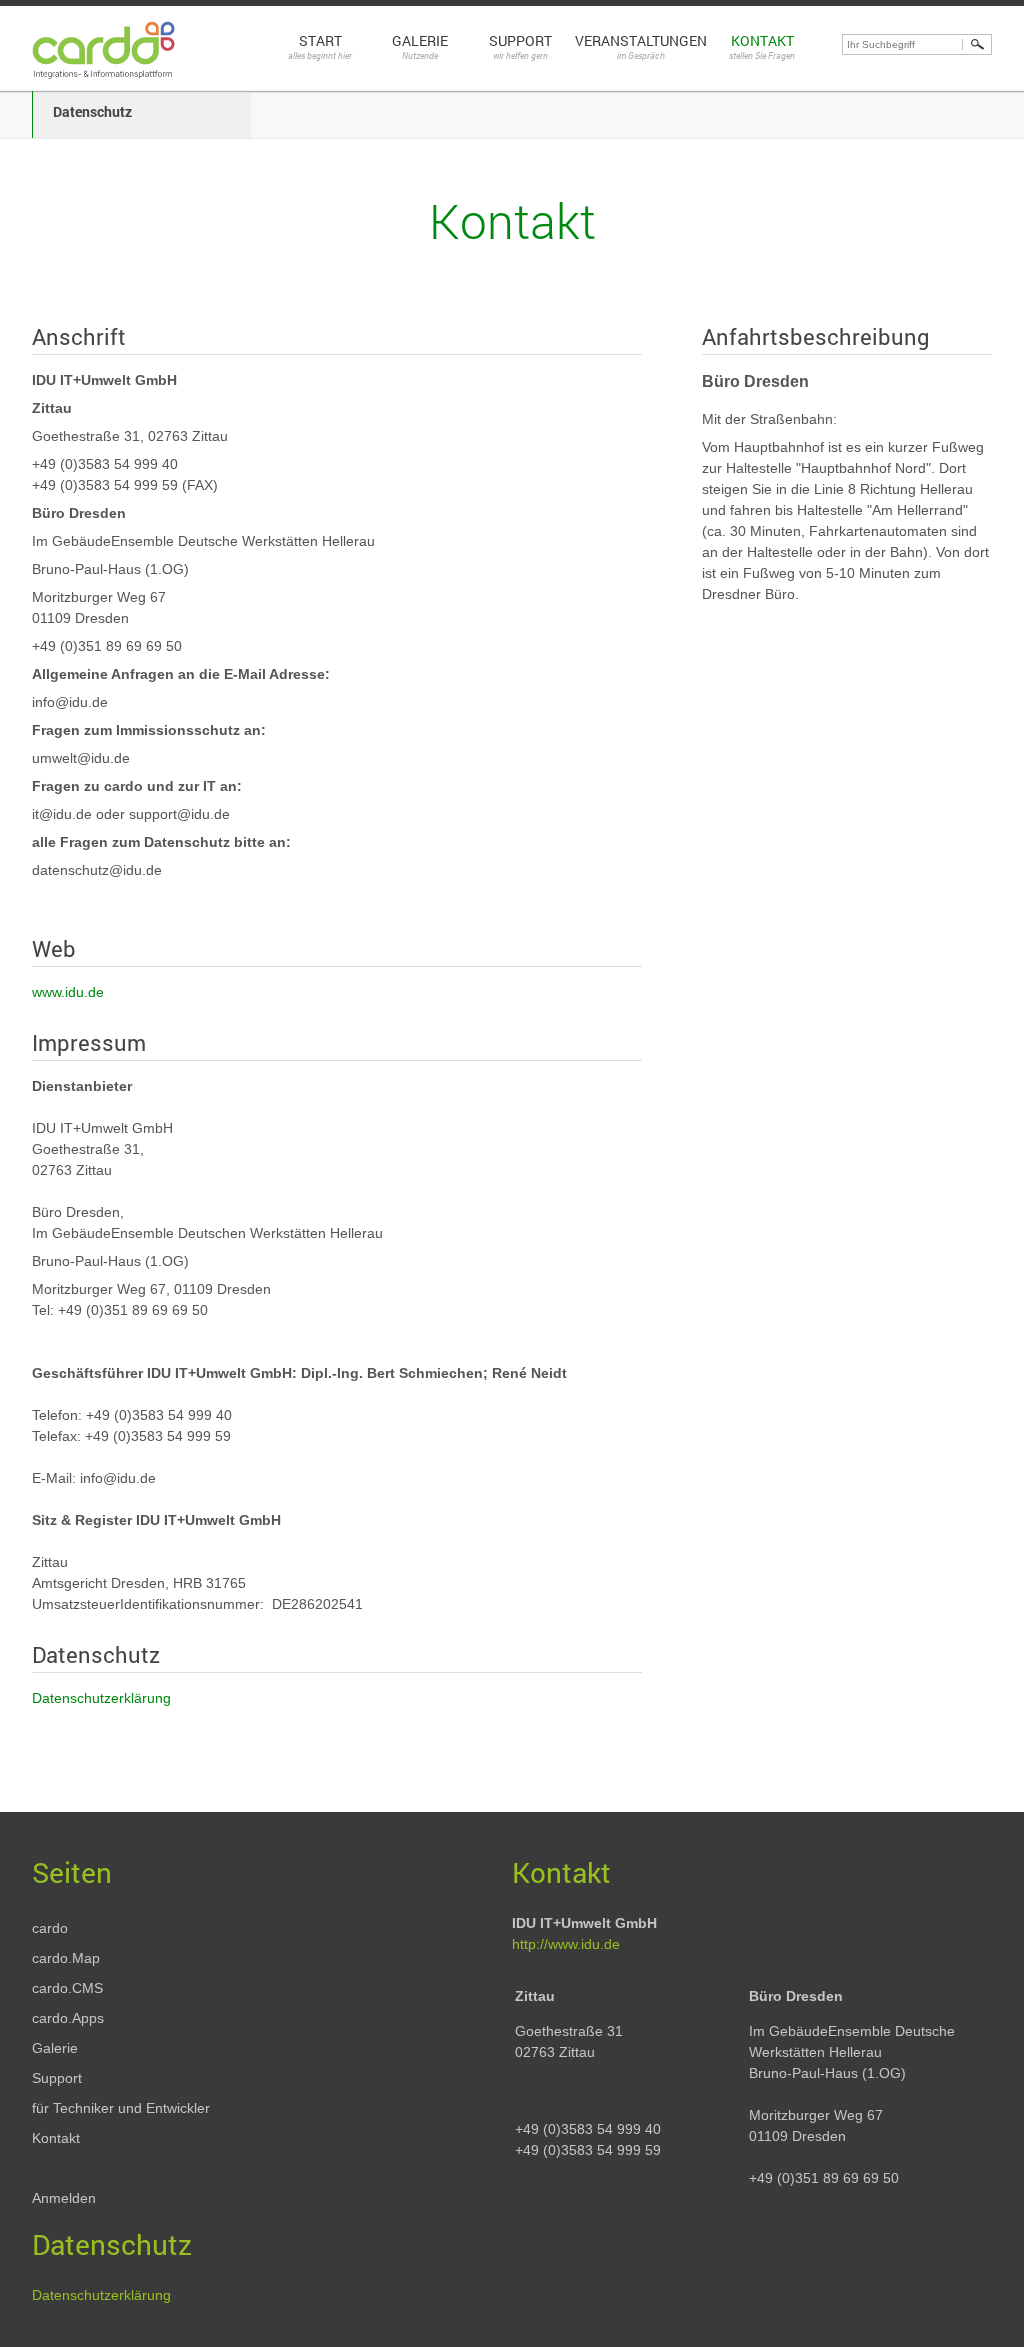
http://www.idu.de (566, 1944)
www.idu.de (68, 992)
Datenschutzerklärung (101, 1698)
